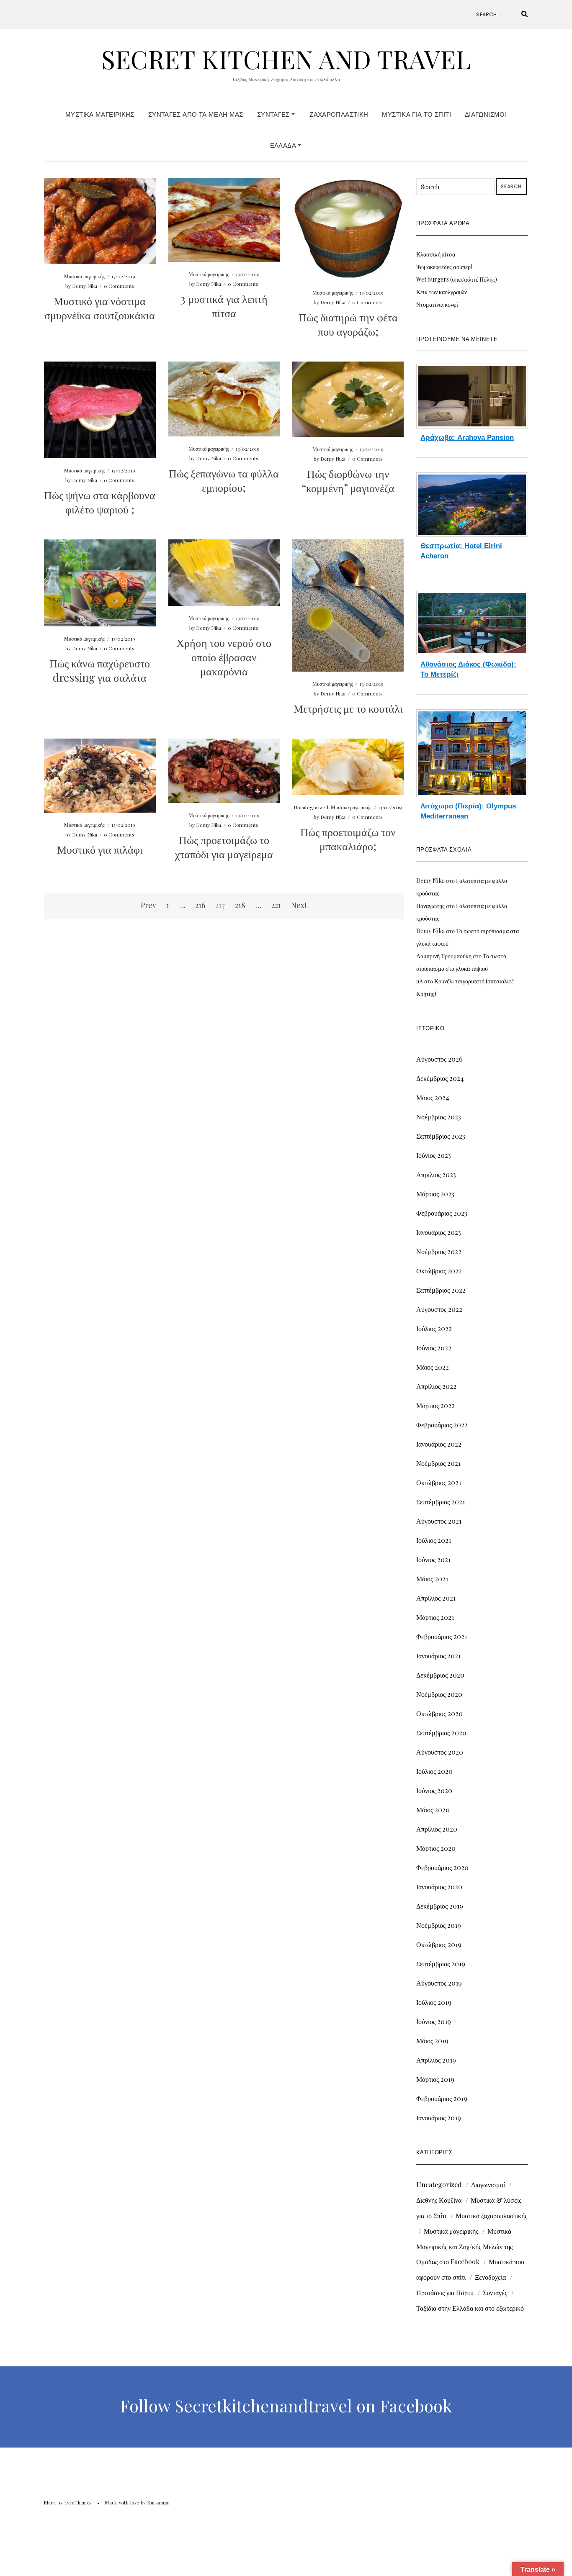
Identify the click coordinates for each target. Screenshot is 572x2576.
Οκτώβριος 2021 (439, 1482)
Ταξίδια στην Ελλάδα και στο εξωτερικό (470, 2308)
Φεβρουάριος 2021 (442, 1636)
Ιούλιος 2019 (434, 2002)
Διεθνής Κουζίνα (439, 2200)
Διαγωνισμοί (486, 114)
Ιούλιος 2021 (434, 1540)
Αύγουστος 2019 (439, 1983)
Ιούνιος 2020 (434, 1790)
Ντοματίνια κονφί (437, 304)
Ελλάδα (284, 145)
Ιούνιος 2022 (434, 1348)
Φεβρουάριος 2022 (442, 1425)
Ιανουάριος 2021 (438, 1656)
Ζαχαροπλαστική (339, 114)
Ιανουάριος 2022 (439, 1444)
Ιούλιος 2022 (434, 1328)
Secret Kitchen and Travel (286, 59)
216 (200, 905)
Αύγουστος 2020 (440, 1752)
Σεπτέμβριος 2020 (441, 1733)
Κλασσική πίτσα (436, 254)
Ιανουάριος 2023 (439, 1232)
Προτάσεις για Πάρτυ (445, 2292)
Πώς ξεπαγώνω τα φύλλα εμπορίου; (224, 480)
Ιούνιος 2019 (434, 2021)
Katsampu (158, 2503)
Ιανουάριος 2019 (439, 2118)
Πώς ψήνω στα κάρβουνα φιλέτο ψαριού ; (100, 502)
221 (276, 905)
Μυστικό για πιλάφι (100, 849)
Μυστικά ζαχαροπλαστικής (491, 2216)
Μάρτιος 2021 (435, 1617)
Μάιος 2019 (432, 2041)
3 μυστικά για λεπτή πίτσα (224, 306)
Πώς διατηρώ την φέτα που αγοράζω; (348, 324)
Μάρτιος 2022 (435, 1405)
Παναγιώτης (430, 906)
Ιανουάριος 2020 (439, 1887)
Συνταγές (274, 114)
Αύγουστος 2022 (439, 1309)
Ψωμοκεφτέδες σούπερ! (444, 267)
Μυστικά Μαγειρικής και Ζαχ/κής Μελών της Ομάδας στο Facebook (464, 2246)
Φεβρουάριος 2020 (442, 1867)
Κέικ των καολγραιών (442, 292)
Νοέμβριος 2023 (439, 1117)
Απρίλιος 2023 (436, 1174)
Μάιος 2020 (433, 1810)
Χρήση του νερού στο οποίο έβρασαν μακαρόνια (224, 657)
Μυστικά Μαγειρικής (100, 114)
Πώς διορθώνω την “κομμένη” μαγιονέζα (348, 481)
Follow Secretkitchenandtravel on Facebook (286, 2406)
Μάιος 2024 (433, 1097)
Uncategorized (311, 807)
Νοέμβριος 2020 (439, 1694)
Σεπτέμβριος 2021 (441, 1502)
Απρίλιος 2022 (436, 1386)
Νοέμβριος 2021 (438, 1463)
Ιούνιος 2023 (434, 1155)
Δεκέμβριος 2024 (440, 1078)
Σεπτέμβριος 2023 (441, 1136)
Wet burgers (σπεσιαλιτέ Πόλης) (457, 279)
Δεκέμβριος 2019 (440, 1906)
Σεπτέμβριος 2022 (441, 1290)
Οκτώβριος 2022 (439, 1271)
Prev (148, 905)
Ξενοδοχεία (490, 2277)
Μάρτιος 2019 (435, 2079)
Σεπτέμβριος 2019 (441, 1964)
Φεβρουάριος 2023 (442, 1213)
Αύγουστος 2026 (439, 1059)
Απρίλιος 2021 (436, 1598)
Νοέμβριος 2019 (439, 1925)
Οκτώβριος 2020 (439, 1713)
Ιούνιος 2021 (433, 1559)
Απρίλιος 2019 (436, 2060)
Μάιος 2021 (432, 1579)
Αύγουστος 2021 (439, 1521)
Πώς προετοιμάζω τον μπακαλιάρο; (348, 839)
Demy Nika (85, 286)
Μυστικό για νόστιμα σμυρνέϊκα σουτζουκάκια (100, 308)
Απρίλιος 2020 (437, 1829)
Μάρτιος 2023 (435, 1194)
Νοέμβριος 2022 (439, 1251)
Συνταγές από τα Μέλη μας (196, 114)
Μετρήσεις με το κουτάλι (348, 708)
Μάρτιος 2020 (436, 1848)
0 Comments (119, 286)
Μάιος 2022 (433, 1367)
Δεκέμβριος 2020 (440, 1675)
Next (299, 905)
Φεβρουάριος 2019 (442, 2098)
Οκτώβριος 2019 (439, 1944)
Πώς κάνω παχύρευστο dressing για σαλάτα (100, 670)
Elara (50, 2503)
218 (240, 905)
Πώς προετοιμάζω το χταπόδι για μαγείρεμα (224, 847)
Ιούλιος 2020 (434, 1771)
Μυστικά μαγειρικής (84, 276)
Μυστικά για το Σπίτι (416, 114)
